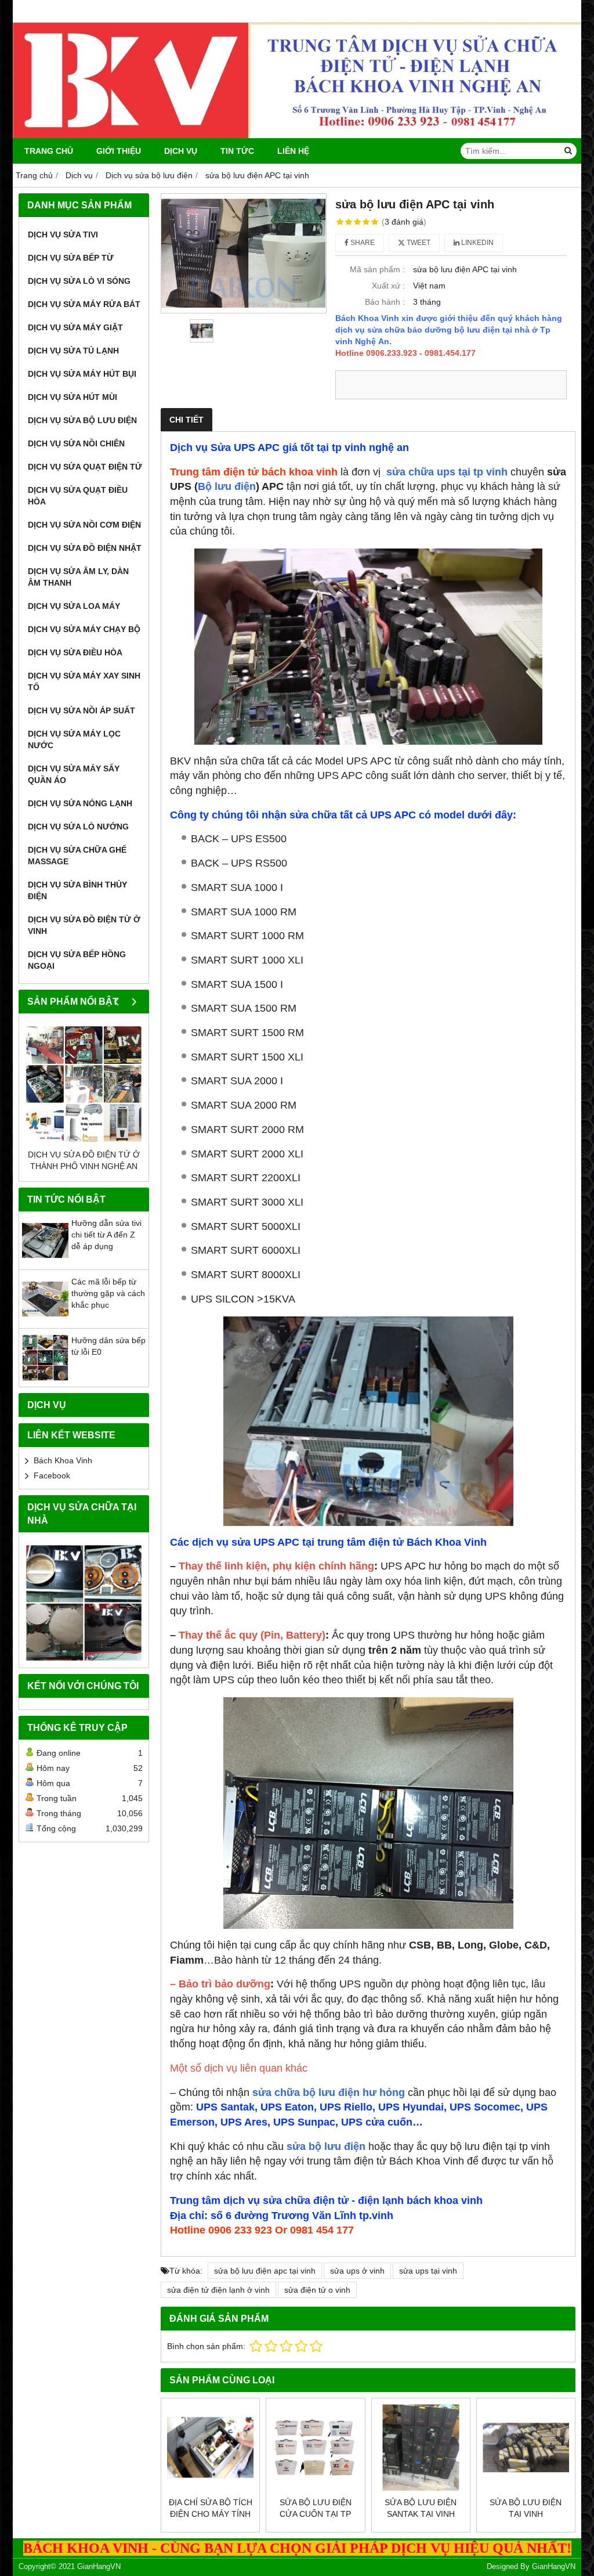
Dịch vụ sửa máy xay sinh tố (84, 681)
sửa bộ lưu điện (326, 2146)
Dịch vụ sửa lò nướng (78, 827)
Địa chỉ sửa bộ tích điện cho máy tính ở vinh (211, 2514)
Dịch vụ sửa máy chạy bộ (84, 629)
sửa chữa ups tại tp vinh (447, 472)
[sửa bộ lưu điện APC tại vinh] (244, 253)
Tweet (418, 243)
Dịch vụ (181, 151)
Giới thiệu (119, 151)
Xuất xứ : (388, 286)
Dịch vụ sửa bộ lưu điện (82, 420)
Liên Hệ (293, 151)
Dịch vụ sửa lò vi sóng (79, 281)
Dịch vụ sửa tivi (63, 234)
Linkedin (477, 243)
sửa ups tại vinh (428, 2271)
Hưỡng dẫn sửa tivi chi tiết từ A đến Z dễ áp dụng (106, 1235)
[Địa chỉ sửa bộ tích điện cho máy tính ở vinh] (210, 2447)
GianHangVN (554, 2567)
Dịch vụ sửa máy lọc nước (74, 739)
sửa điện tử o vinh (317, 2290)
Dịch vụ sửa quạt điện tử (85, 467)
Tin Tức (237, 151)
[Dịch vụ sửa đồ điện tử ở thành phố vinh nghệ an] (84, 1084)
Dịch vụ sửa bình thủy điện (77, 890)
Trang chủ (49, 151)
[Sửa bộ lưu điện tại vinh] (526, 2447)
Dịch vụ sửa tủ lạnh (73, 351)
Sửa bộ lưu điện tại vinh (526, 2508)
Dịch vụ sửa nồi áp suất (82, 710)
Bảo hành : (385, 302)
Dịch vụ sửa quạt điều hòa (78, 496)
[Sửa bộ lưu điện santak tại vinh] (421, 2447)
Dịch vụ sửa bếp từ (71, 258)
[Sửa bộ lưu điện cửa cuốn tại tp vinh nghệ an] (315, 2447)
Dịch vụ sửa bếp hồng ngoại (77, 960)
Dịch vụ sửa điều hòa (75, 652)
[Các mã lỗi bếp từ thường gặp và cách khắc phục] (45, 1319)
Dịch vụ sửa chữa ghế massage (77, 856)
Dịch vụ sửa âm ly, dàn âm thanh (78, 577)
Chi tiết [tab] (186, 420)
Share (362, 243)
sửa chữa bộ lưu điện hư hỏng (330, 2092)
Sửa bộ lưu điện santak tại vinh (421, 2508)
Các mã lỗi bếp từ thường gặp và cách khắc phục (108, 1293)
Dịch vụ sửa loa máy (74, 606)
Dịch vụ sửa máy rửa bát (84, 304)
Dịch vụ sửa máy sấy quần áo (74, 774)
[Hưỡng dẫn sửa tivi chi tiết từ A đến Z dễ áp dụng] (45, 1261)
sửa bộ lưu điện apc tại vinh (265, 2271)
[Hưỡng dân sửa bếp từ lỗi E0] (45, 1378)
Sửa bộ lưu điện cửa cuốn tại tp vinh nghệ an (316, 2514)
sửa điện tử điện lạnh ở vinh (218, 2290)
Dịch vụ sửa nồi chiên (76, 443)
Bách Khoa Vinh (63, 1460)
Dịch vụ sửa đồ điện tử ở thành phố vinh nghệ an (84, 1160)
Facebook (52, 1475)
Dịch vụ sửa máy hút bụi (82, 374)
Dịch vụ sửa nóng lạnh (80, 803)
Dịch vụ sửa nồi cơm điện (84, 525)
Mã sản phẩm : (377, 269)
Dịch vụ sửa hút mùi (73, 397)
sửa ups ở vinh (357, 2271)
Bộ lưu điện (227, 486)
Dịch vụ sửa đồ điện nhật (85, 548)
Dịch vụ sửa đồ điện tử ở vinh (84, 925)
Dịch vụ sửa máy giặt (75, 327)
